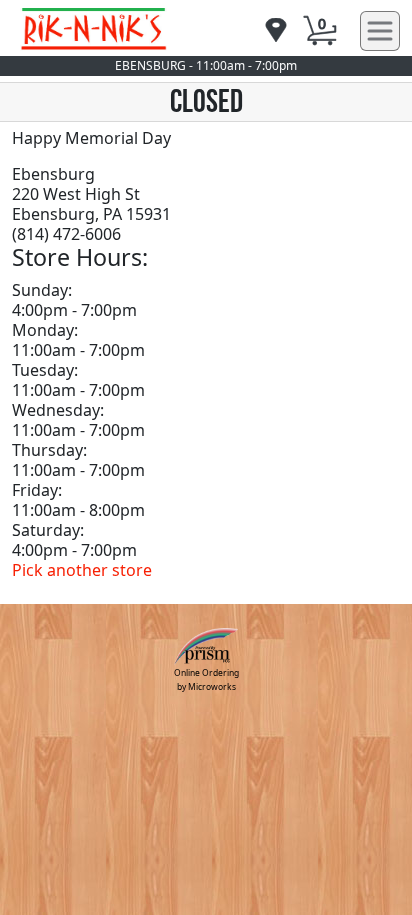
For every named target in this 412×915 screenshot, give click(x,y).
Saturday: (48, 530)
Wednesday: (58, 410)
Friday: (37, 490)
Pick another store (82, 570)
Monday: (45, 330)
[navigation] (276, 31)
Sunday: (42, 290)
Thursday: (49, 450)
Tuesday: (45, 370)
